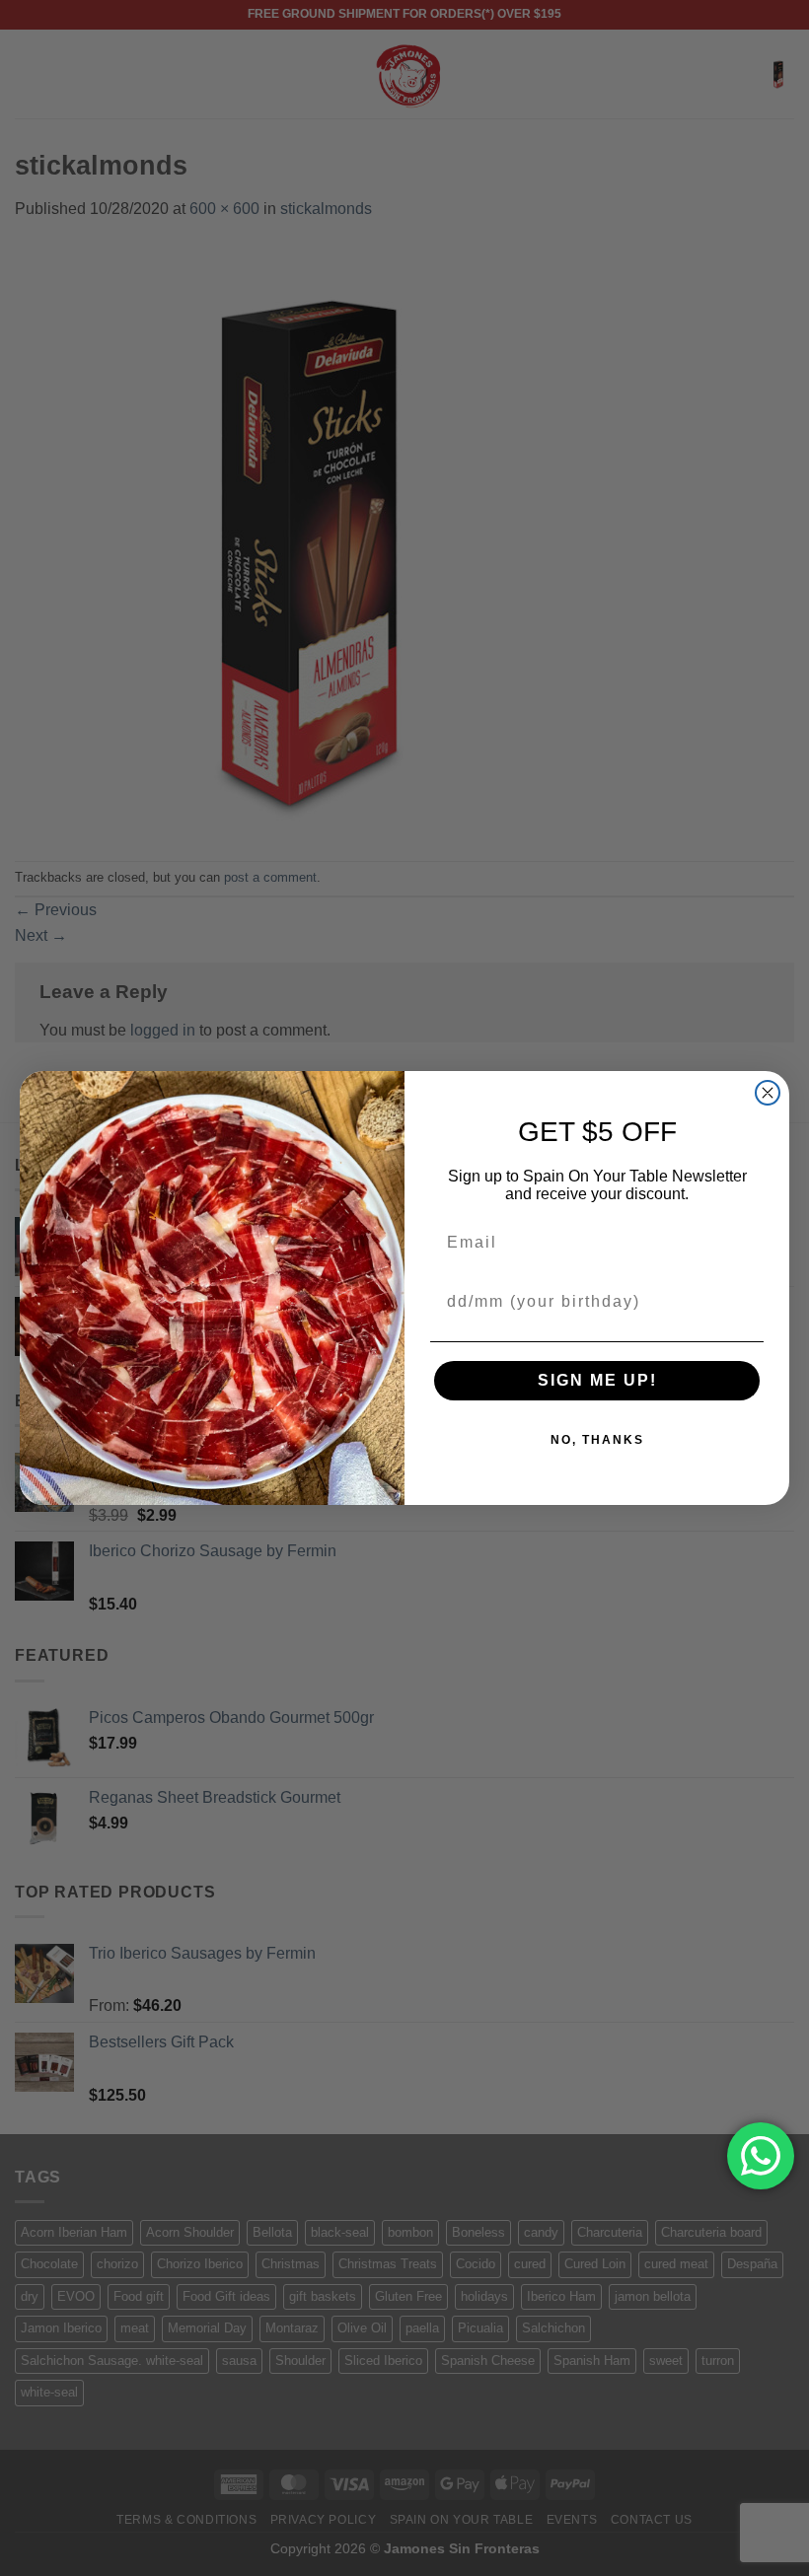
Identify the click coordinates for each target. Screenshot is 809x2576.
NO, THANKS (597, 1440)
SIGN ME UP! (597, 1380)
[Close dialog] (768, 1093)
